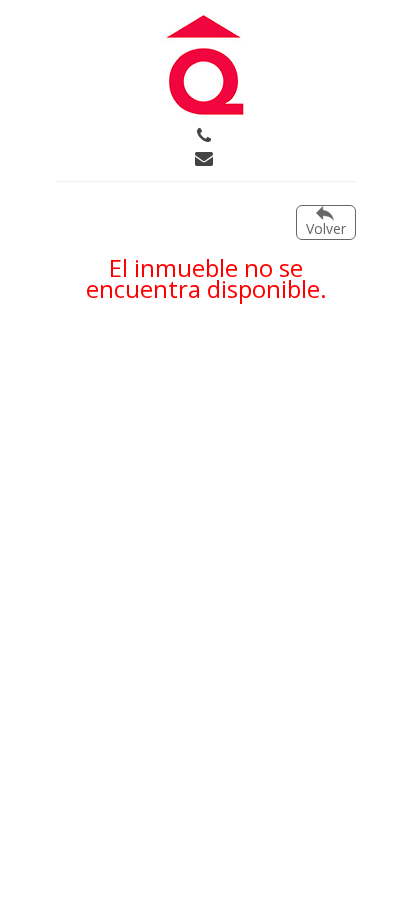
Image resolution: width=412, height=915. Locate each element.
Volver (326, 228)
